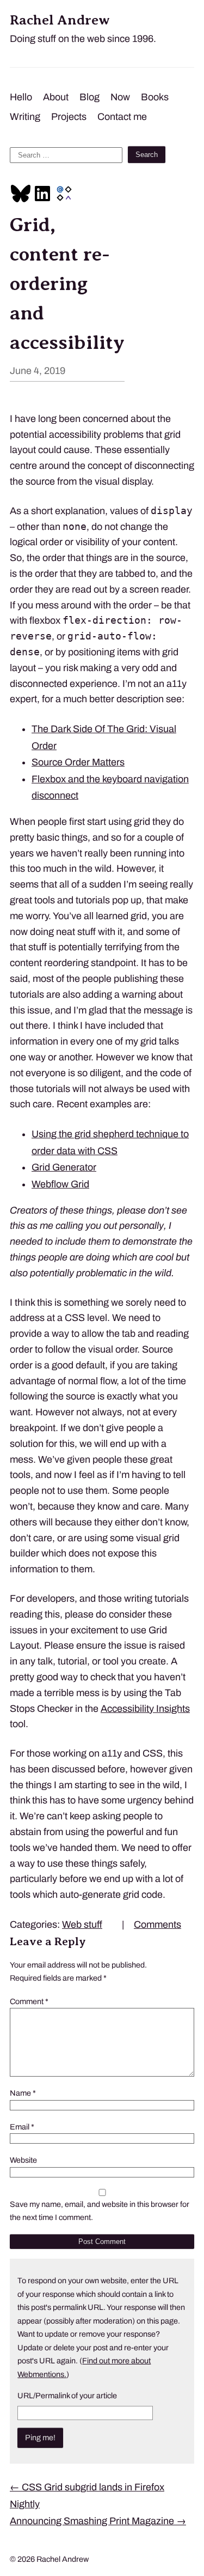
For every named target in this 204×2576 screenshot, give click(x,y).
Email (22, 2127)
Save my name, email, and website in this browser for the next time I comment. (100, 2211)
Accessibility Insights (145, 1709)
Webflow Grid (60, 1184)
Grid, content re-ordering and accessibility (67, 283)
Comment (29, 2001)
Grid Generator (64, 1167)
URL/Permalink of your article (67, 2396)
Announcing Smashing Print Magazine (98, 2521)
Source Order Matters (78, 762)
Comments (157, 1925)
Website (23, 2160)
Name (23, 2093)
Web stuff (82, 1925)
